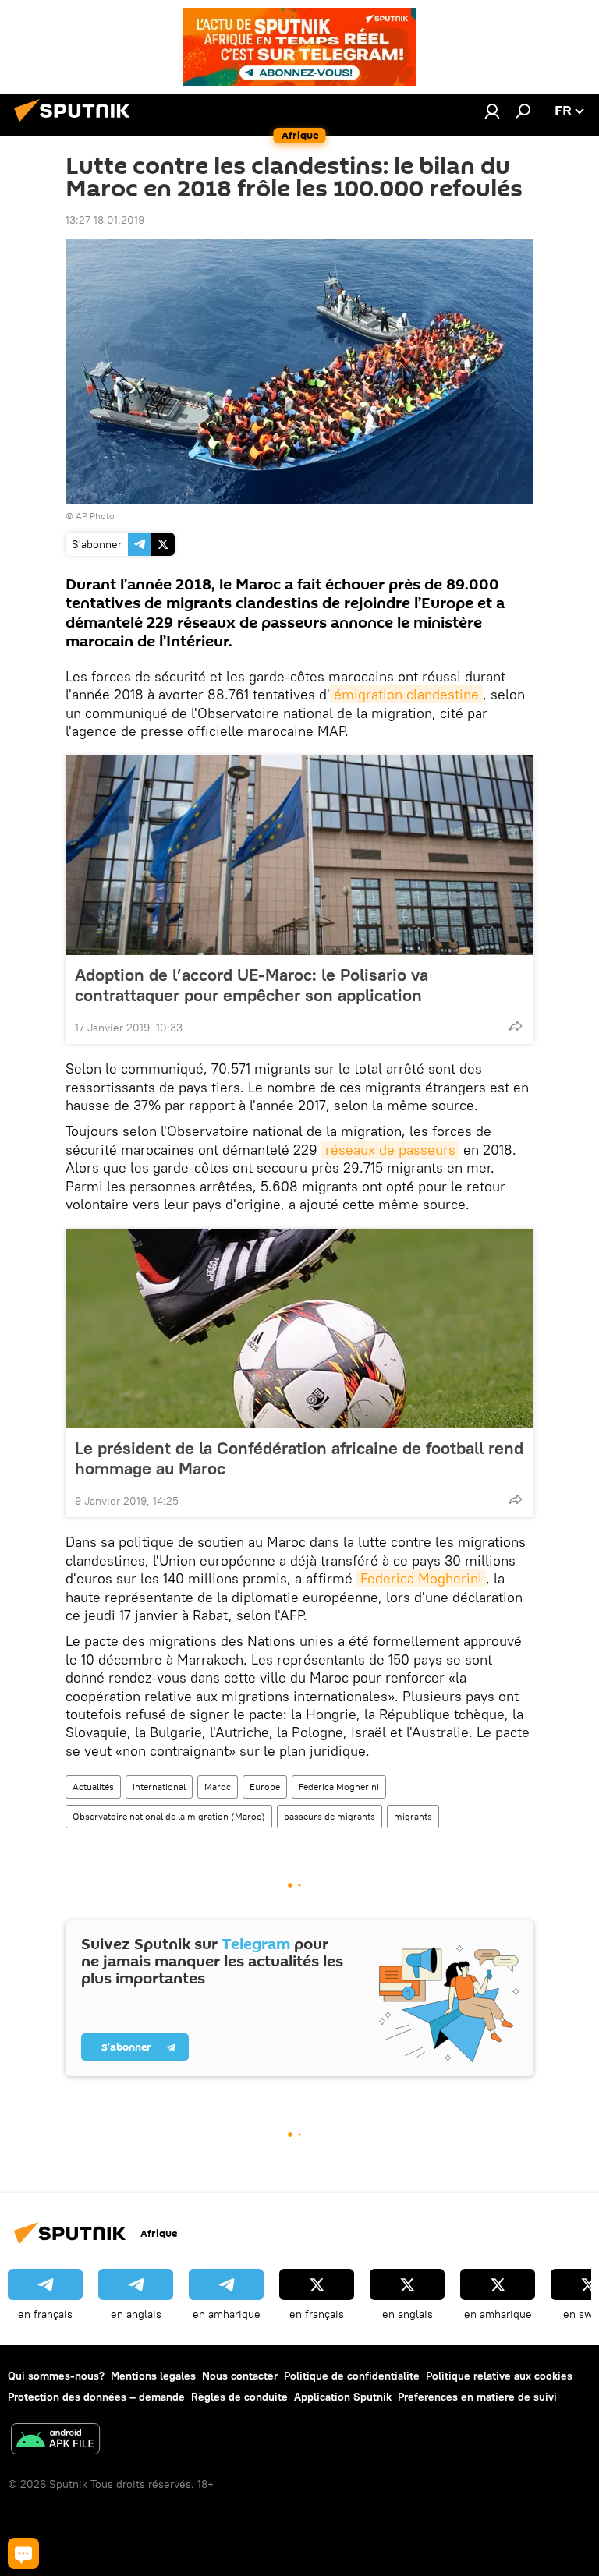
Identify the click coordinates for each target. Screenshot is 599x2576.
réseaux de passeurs (390, 1150)
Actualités (93, 1787)
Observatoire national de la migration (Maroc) (169, 1816)
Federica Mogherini (421, 1578)
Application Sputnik (343, 2397)
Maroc (218, 1787)
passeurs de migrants (330, 1816)
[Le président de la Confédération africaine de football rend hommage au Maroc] (299, 1329)
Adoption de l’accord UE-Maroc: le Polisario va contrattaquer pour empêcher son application (252, 985)
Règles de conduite (239, 2397)
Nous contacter (240, 2376)
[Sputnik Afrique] (76, 124)
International (159, 1787)
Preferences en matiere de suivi (477, 2397)
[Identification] (492, 111)
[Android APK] (55, 2441)
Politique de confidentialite (352, 2376)
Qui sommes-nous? (56, 2376)
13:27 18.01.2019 (105, 220)
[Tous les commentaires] (23, 2553)
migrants (413, 1816)
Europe (265, 1787)
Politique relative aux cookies (499, 2376)
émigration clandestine (406, 694)
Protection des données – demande (96, 2397)
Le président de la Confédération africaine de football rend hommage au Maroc (299, 1458)
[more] (516, 1026)
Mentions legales (153, 2376)
